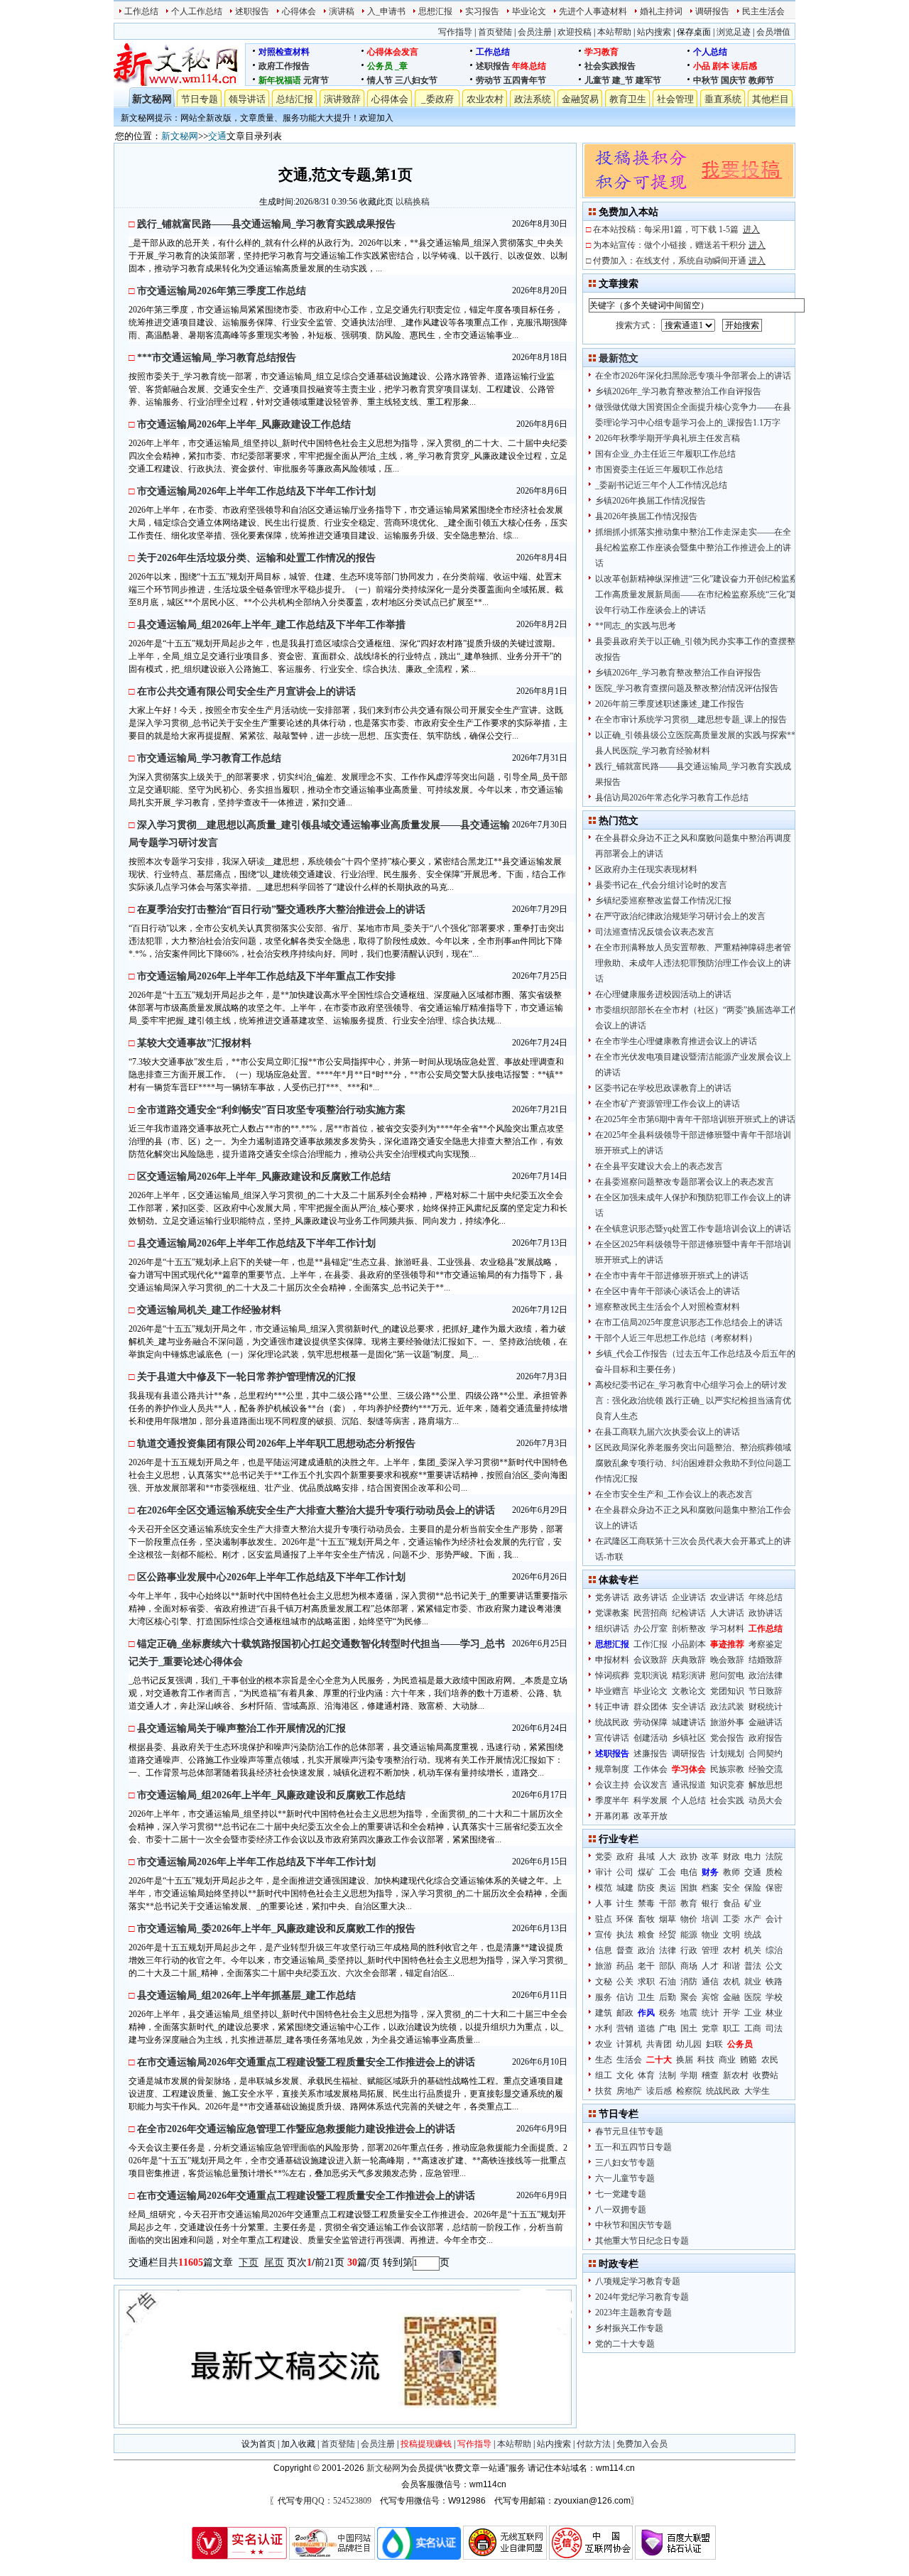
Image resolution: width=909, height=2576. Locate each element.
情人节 (380, 80)
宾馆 (710, 1997)
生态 (604, 2060)
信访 (625, 1997)
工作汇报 (651, 1644)
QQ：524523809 (342, 2501)
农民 (770, 2060)
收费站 (766, 2075)
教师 (731, 1872)
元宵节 (316, 80)
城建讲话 (689, 1722)
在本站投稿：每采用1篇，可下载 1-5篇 (676, 229)
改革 (710, 1857)
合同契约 (766, 1754)
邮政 (625, 2013)
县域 (646, 1857)
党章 (710, 2028)
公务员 (380, 66)
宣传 (604, 1935)
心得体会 (299, 11)
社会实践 (727, 1800)
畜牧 (646, 1919)
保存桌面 (694, 32)
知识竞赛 (727, 1785)
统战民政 (612, 1722)
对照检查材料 (284, 52)
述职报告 (252, 11)
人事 (604, 1903)
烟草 (668, 1919)
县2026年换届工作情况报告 (646, 516)
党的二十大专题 (625, 2344)
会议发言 (651, 1785)
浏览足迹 (734, 32)
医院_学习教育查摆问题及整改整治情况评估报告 (687, 688)
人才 (710, 1966)
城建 (625, 1888)
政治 (646, 1950)
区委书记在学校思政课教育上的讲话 (663, 1088)
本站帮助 (614, 32)
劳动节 (489, 80)
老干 (646, 1966)
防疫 (646, 1888)
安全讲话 (689, 1707)
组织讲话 (612, 1629)
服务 (604, 1997)
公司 (625, 1872)
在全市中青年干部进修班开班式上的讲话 (672, 1276)
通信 (710, 1982)
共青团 (659, 2044)
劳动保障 (651, 1722)
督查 (625, 1950)
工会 (668, 1872)
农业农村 (485, 99)
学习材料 (727, 1629)
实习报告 (482, 11)
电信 (689, 1872)
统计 (710, 2013)
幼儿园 (689, 2044)
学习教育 (602, 52)
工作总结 (141, 11)
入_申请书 (386, 11)
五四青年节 (525, 80)
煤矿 (646, 1872)
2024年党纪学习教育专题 (642, 2297)
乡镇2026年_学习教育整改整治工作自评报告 (678, 391)
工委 (731, 1919)
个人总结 (710, 52)
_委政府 (437, 99)
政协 (689, 1857)
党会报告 (727, 1738)
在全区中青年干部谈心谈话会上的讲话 (668, 1291)
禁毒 (646, 1903)
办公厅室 (651, 1629)
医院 (753, 1997)
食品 (731, 1903)
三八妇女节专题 (625, 2163)
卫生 (646, 1997)
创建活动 (651, 1738)
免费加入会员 (642, 2444)
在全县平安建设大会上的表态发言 (659, 1166)
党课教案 (612, 1613)
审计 (604, 1872)
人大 (668, 1857)
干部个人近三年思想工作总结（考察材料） (676, 1338)
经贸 (668, 1935)
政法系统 (533, 99)
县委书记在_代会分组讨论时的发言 (661, 885)
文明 (731, 1935)
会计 (774, 1919)
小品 (702, 66)
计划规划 (727, 1754)
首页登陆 (495, 32)
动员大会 (766, 1800)
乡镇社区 (689, 1738)
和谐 (731, 1966)
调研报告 (712, 11)
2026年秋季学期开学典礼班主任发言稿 (668, 438)
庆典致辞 (689, 1660)
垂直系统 (723, 99)
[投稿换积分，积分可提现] (689, 194)
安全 (731, 1888)
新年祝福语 (280, 80)
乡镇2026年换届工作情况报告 (651, 501)
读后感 (744, 66)
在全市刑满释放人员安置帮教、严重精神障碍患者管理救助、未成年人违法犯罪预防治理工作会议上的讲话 (693, 963)
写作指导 (455, 32)
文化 (625, 2075)
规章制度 (612, 1769)
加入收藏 (298, 2444)
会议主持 (612, 1785)
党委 (604, 1857)
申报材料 (612, 1660)
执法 (625, 1935)
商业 (727, 2060)
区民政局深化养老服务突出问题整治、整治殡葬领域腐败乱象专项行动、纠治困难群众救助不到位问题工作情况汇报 (693, 1463)
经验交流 (766, 1769)
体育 (646, 2075)
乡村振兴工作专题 (629, 2328)
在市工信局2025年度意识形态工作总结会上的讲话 (689, 1322)
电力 (753, 1857)
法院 (774, 1857)
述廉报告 (651, 1754)
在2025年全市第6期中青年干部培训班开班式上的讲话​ (695, 1119)
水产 (753, 1919)
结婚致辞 (766, 1660)
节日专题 (200, 99)
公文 (774, 1966)
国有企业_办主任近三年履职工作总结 (665, 454)
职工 (731, 2028)
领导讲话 (247, 99)
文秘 (604, 1982)
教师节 (761, 80)
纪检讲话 (689, 1613)
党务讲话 (612, 1597)
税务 (668, 2013)
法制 (668, 2075)
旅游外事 (727, 1722)
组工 (604, 2075)
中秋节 (706, 80)
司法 (774, 2028)
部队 (668, 1966)
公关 (625, 1982)
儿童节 (597, 80)
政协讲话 (766, 1613)
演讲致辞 (342, 99)
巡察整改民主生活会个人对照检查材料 (668, 1307)
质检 (774, 1872)
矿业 (753, 1903)
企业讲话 (689, 1597)
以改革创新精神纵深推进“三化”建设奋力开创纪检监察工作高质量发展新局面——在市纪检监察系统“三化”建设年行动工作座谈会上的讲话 (697, 594)
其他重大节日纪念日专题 (642, 2241)
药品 (625, 1966)
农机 (731, 1982)
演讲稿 (342, 11)
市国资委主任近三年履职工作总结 (659, 469)
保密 (774, 1888)
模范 (604, 1888)
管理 (710, 1950)
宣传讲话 (612, 1738)
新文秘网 (152, 99)
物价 (689, 1919)
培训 (710, 1919)
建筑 (604, 2013)
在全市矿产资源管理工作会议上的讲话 (668, 1104)
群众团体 (651, 1707)
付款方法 (594, 2444)
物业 (710, 1935)
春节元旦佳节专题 (629, 2131)
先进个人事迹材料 (593, 11)
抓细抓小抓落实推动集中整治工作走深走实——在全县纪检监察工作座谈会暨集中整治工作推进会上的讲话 (693, 548)
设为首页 (258, 2444)
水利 (604, 2028)
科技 (706, 2060)
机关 (753, 1950)
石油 (668, 1982)
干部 (668, 1903)
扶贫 (604, 2091)
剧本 (721, 66)
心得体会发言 (393, 52)
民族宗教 (727, 1769)
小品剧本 (689, 1644)
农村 (731, 1950)
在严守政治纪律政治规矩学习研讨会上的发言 (680, 916)
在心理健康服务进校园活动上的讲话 (663, 994)
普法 (753, 1966)
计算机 (629, 2044)
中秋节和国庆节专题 (633, 2225)
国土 (689, 2028)
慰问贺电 (727, 1675)
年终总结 (529, 66)
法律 (668, 1950)
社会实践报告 (610, 66)
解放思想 (766, 1785)
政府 (625, 1857)
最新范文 (619, 358)
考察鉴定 (766, 1644)
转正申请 (612, 1707)
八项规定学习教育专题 (638, 2281)
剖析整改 (689, 1629)
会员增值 (773, 32)
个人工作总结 (197, 11)
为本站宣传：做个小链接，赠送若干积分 (679, 245)
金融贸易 (580, 99)
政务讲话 (651, 1597)
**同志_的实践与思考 (636, 626)
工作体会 (651, 1769)
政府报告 (766, 1738)
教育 (689, 1903)
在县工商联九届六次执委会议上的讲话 (668, 1432)
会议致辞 (651, 1660)
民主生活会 (763, 11)
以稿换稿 (413, 202)
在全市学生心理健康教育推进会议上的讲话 (676, 1041)
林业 (774, 2013)
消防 (689, 1982)
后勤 (668, 1997)
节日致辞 (766, 1691)
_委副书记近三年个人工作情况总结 (661, 485)
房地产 (629, 2091)
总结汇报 (295, 99)
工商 (753, 2028)
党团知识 (727, 1691)
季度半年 (612, 1800)
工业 (753, 2013)
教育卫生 (628, 99)
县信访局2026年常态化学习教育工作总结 (672, 798)
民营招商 (651, 1613)
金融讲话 (766, 1722)
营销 (625, 2028)
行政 (689, 1950)
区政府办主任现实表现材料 (646, 869)
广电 (668, 2028)
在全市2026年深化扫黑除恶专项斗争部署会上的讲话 (693, 376)
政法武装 (727, 1707)
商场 (689, 1966)
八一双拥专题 (621, 2210)
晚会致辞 (727, 1660)
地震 (689, 2013)
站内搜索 (654, 32)
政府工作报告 (284, 66)
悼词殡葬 (612, 1675)
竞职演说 (651, 1675)
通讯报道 (689, 1785)
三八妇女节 (416, 80)
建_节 (623, 80)
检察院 (689, 2091)
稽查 (710, 2075)
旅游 (604, 1966)
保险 (753, 1888)
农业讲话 (727, 1597)
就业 (753, 1982)
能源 (689, 1935)
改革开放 (651, 1816)
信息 (604, 1950)
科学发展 (651, 1800)
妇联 (714, 2044)
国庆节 (734, 80)
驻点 (604, 1919)
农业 (604, 2044)
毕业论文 (529, 11)
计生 (625, 1903)
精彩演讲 (689, 1675)
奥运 (668, 1888)
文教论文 (689, 1691)
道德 (646, 2028)
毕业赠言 (612, 1691)
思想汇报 (435, 11)
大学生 (757, 2091)
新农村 (736, 2075)
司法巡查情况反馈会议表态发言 (655, 932)
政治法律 (766, 1675)
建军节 (648, 80)
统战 (753, 1935)
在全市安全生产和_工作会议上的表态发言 (674, 1494)
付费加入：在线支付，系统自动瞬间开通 (679, 261)
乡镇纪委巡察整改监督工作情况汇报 (663, 901)
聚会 (689, 1997)
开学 (731, 2013)
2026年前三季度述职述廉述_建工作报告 (670, 704)
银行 (710, 1903)
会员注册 (535, 32)
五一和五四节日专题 (633, 2147)
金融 (731, 1997)
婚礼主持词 (661, 11)
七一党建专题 (621, 2194)
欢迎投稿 (575, 32)
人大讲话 (727, 1613)
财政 (731, 1857)
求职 (646, 1982)
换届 (685, 2060)
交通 (217, 136)
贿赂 (749, 2060)
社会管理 (675, 99)
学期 (689, 2075)
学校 (774, 1997)
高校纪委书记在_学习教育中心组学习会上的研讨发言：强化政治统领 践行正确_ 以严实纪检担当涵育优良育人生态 (693, 1401)
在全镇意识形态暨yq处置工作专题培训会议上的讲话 (693, 1229)
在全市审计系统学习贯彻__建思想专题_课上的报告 (691, 719)
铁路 (774, 1982)
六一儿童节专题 (625, 2178)
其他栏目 (771, 99)
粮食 (646, 1935)
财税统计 (766, 1707)
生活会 (629, 2060)
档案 (710, 1888)
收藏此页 (376, 202)
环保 (625, 1919)
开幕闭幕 (612, 1816)
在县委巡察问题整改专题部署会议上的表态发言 (685, 1182)
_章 (401, 66)
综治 (774, 1950)
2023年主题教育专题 (633, 2313)
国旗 (689, 1888)
